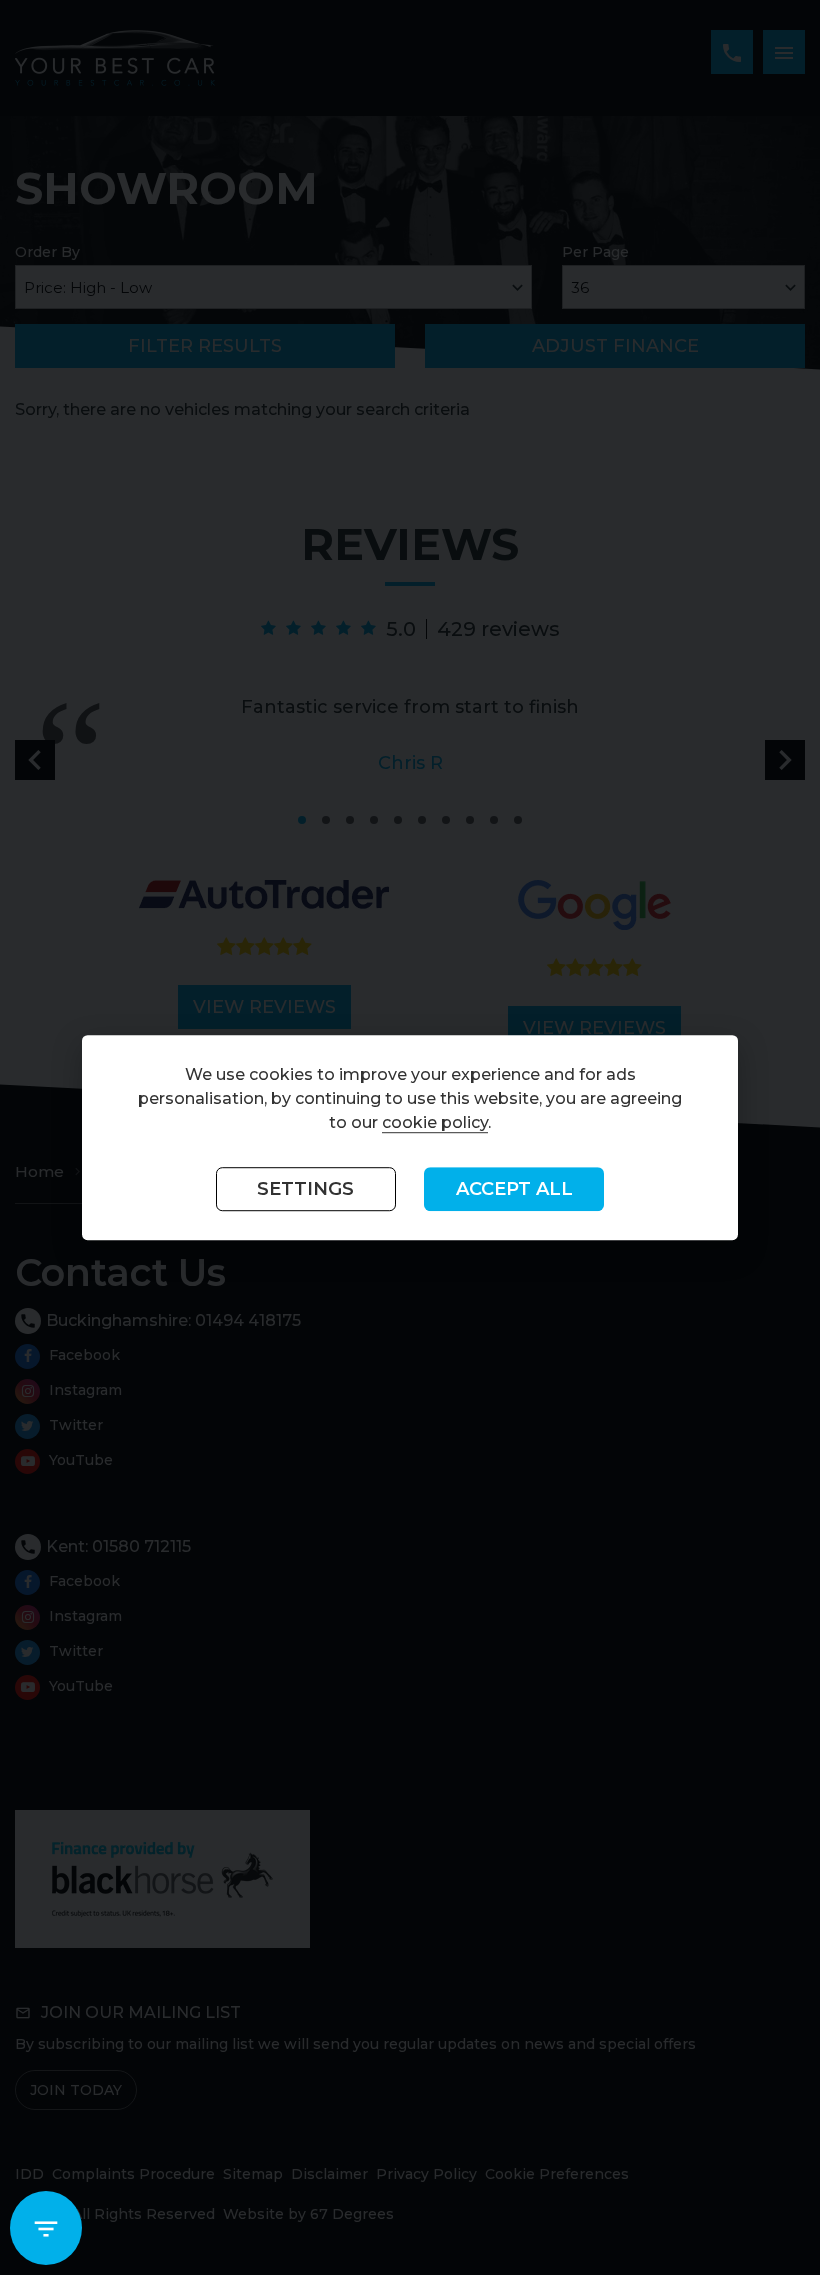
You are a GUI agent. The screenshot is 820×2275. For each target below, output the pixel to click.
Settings (305, 1190)
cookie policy (435, 1123)
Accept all (514, 1190)
